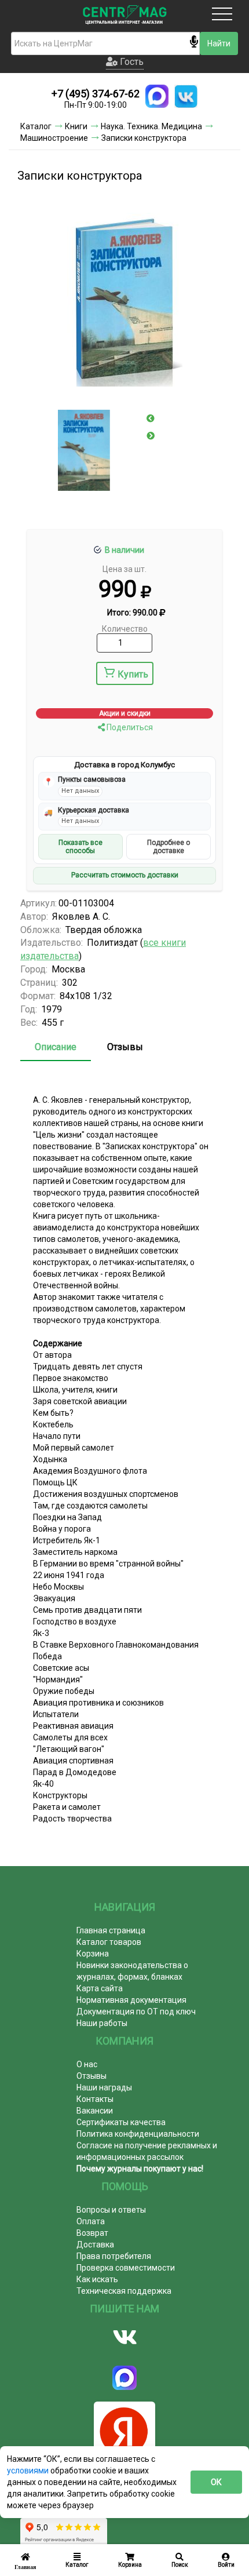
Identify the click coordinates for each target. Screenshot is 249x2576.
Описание (56, 1047)
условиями (29, 2471)
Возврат (92, 2233)
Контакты (95, 2099)
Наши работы (102, 2023)
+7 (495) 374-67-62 (96, 94)
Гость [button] (131, 62)
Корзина (93, 1954)
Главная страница (111, 1930)
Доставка (95, 2245)
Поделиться (129, 727)
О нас (87, 2064)
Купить (133, 674)
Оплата (91, 2221)
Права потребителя (114, 2256)
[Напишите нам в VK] (186, 96)
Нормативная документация (131, 2000)
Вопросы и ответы (111, 2210)
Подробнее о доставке (169, 847)
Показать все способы (80, 847)
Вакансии (95, 2111)
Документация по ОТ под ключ (136, 2012)
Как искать (97, 2279)
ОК (216, 2482)
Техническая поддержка (124, 2291)
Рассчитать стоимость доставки (125, 875)
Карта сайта (100, 1988)
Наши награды (104, 2087)
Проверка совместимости (126, 2268)
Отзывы (125, 1047)
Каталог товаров (109, 1942)
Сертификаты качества (121, 2122)
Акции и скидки (125, 713)
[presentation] (151, 418)
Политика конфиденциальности (138, 2134)
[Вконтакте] (124, 2337)
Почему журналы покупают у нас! (140, 2169)
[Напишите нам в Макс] (157, 96)
